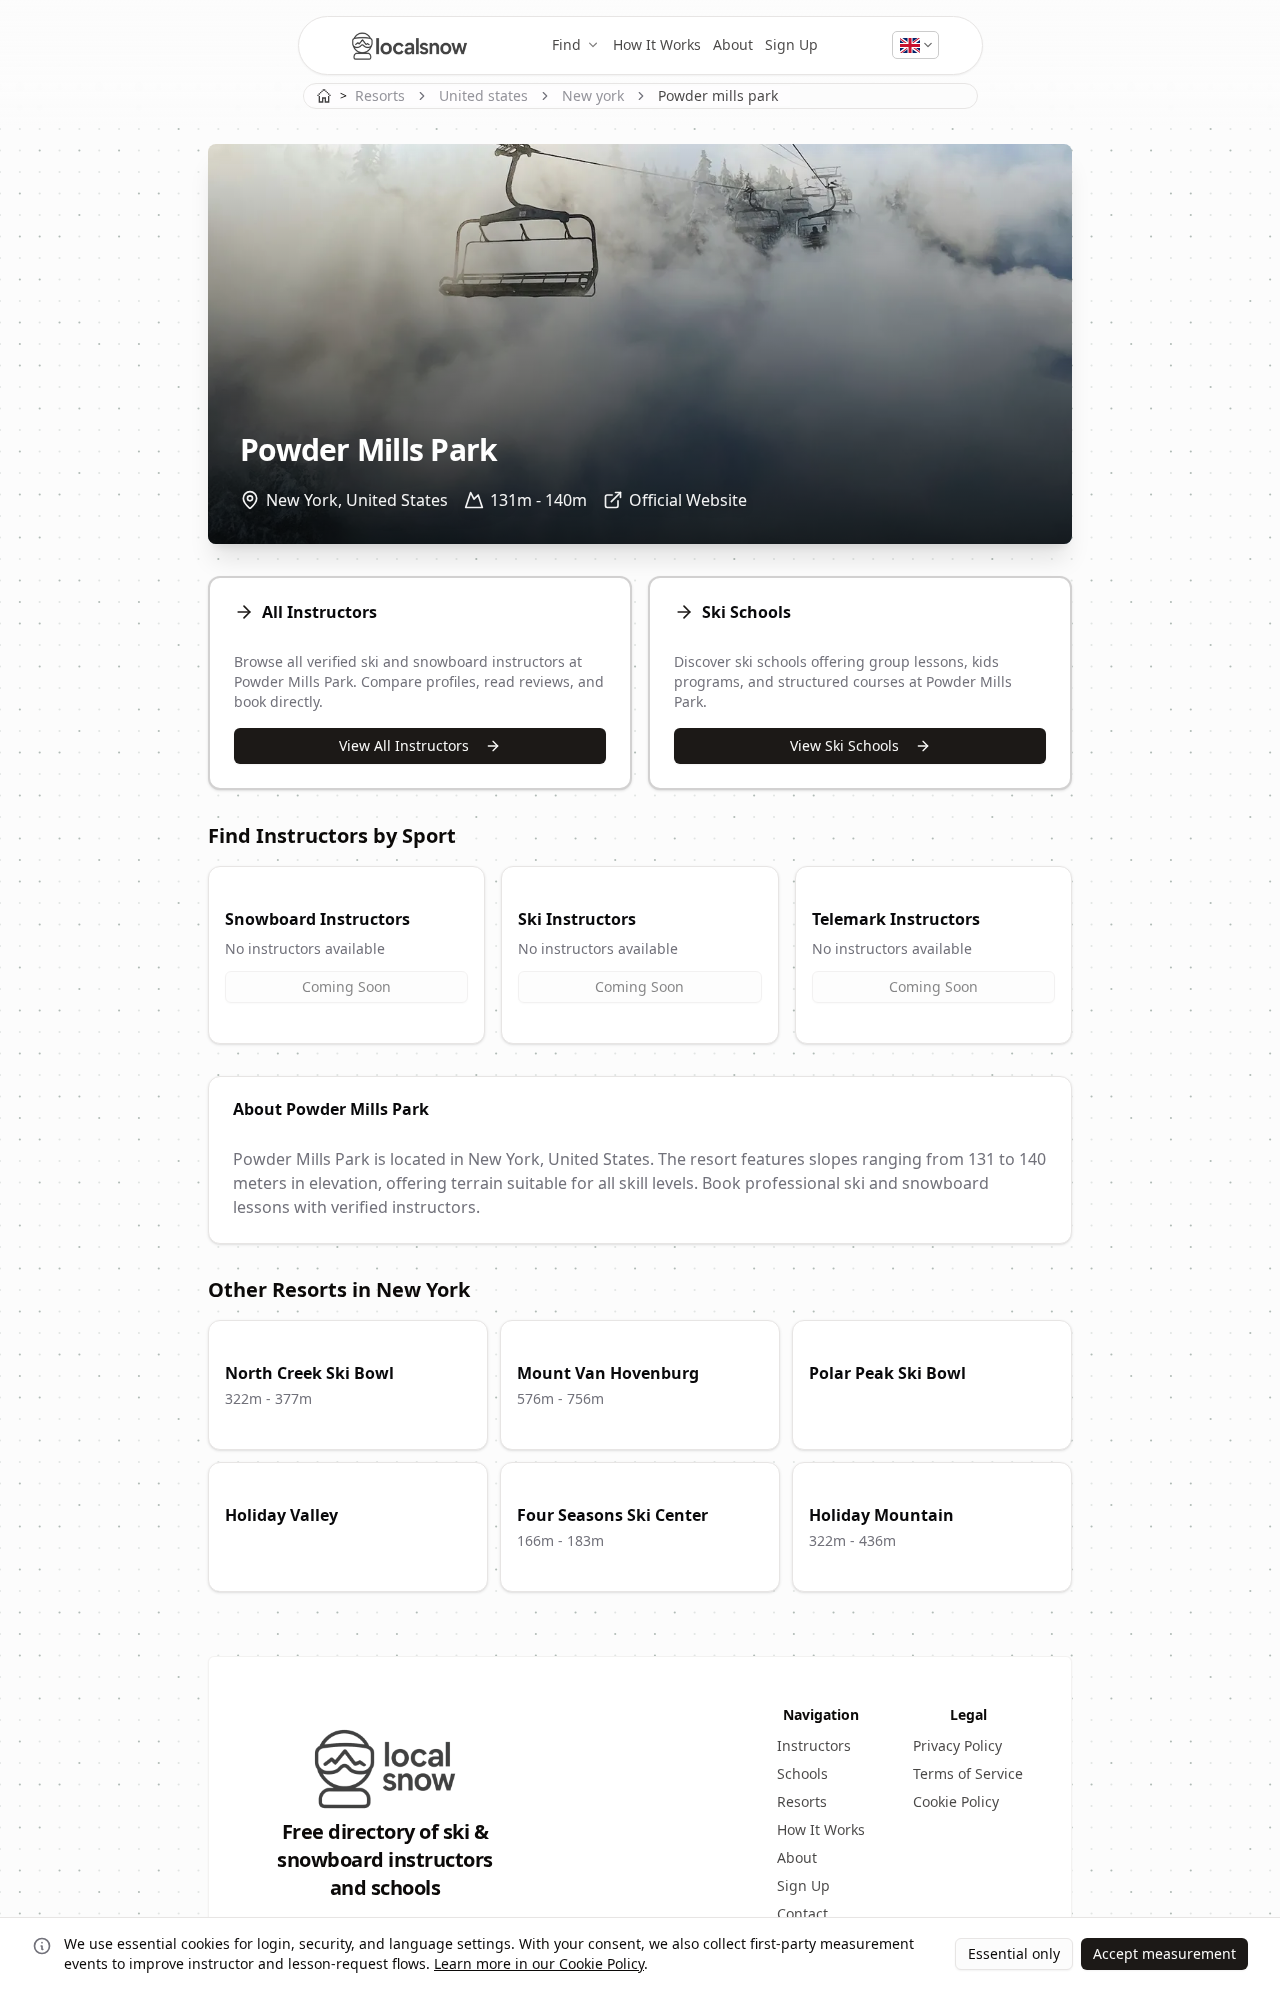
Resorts (380, 95)
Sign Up (791, 44)
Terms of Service (968, 1773)
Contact (802, 1913)
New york (593, 95)
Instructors (814, 1745)
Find (566, 44)
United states (483, 95)
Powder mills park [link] (718, 95)
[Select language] (915, 45)
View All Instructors (404, 745)
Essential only (1014, 1953)
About (733, 44)
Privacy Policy (957, 1745)
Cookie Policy (956, 1801)
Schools (802, 1773)
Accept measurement (1164, 1953)
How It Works (657, 44)
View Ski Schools (844, 745)
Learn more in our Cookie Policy (539, 1963)
